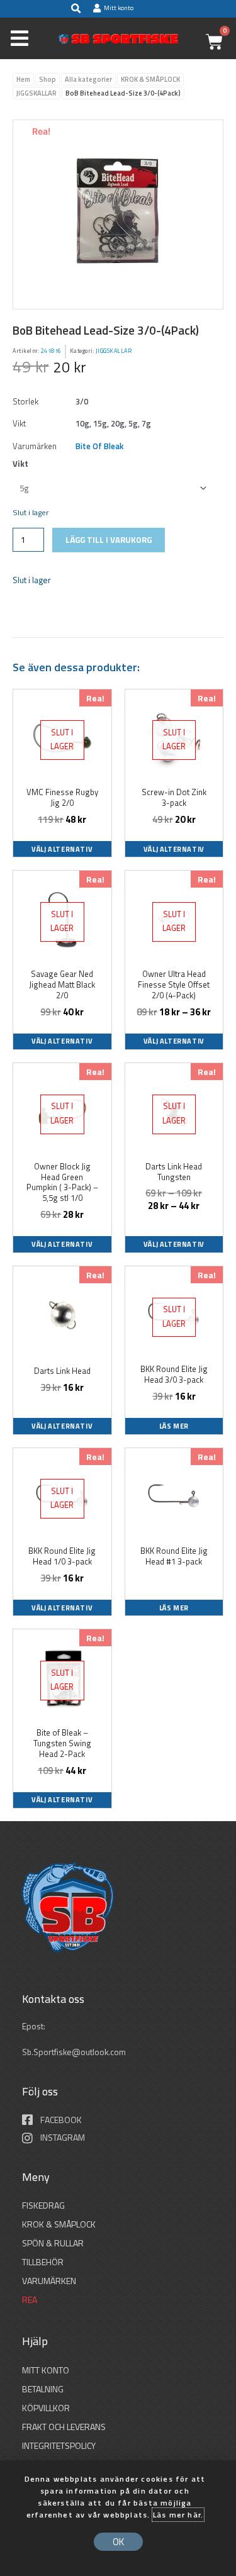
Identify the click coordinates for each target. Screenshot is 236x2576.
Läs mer (174, 1426)
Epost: (35, 2026)
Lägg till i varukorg (109, 540)
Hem (23, 79)
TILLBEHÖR (43, 2262)
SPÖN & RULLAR (53, 2243)
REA (30, 2300)
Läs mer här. (178, 2515)
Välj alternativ (62, 849)
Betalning (43, 2389)
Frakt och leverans (64, 2427)
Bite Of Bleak (99, 446)
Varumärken (49, 2281)
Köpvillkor (46, 2408)
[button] (76, 9)
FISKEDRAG (43, 2205)
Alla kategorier (88, 79)
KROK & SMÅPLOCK (150, 79)
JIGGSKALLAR (37, 93)
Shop (48, 79)
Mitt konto (46, 2370)
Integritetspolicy (59, 2445)
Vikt (20, 464)
